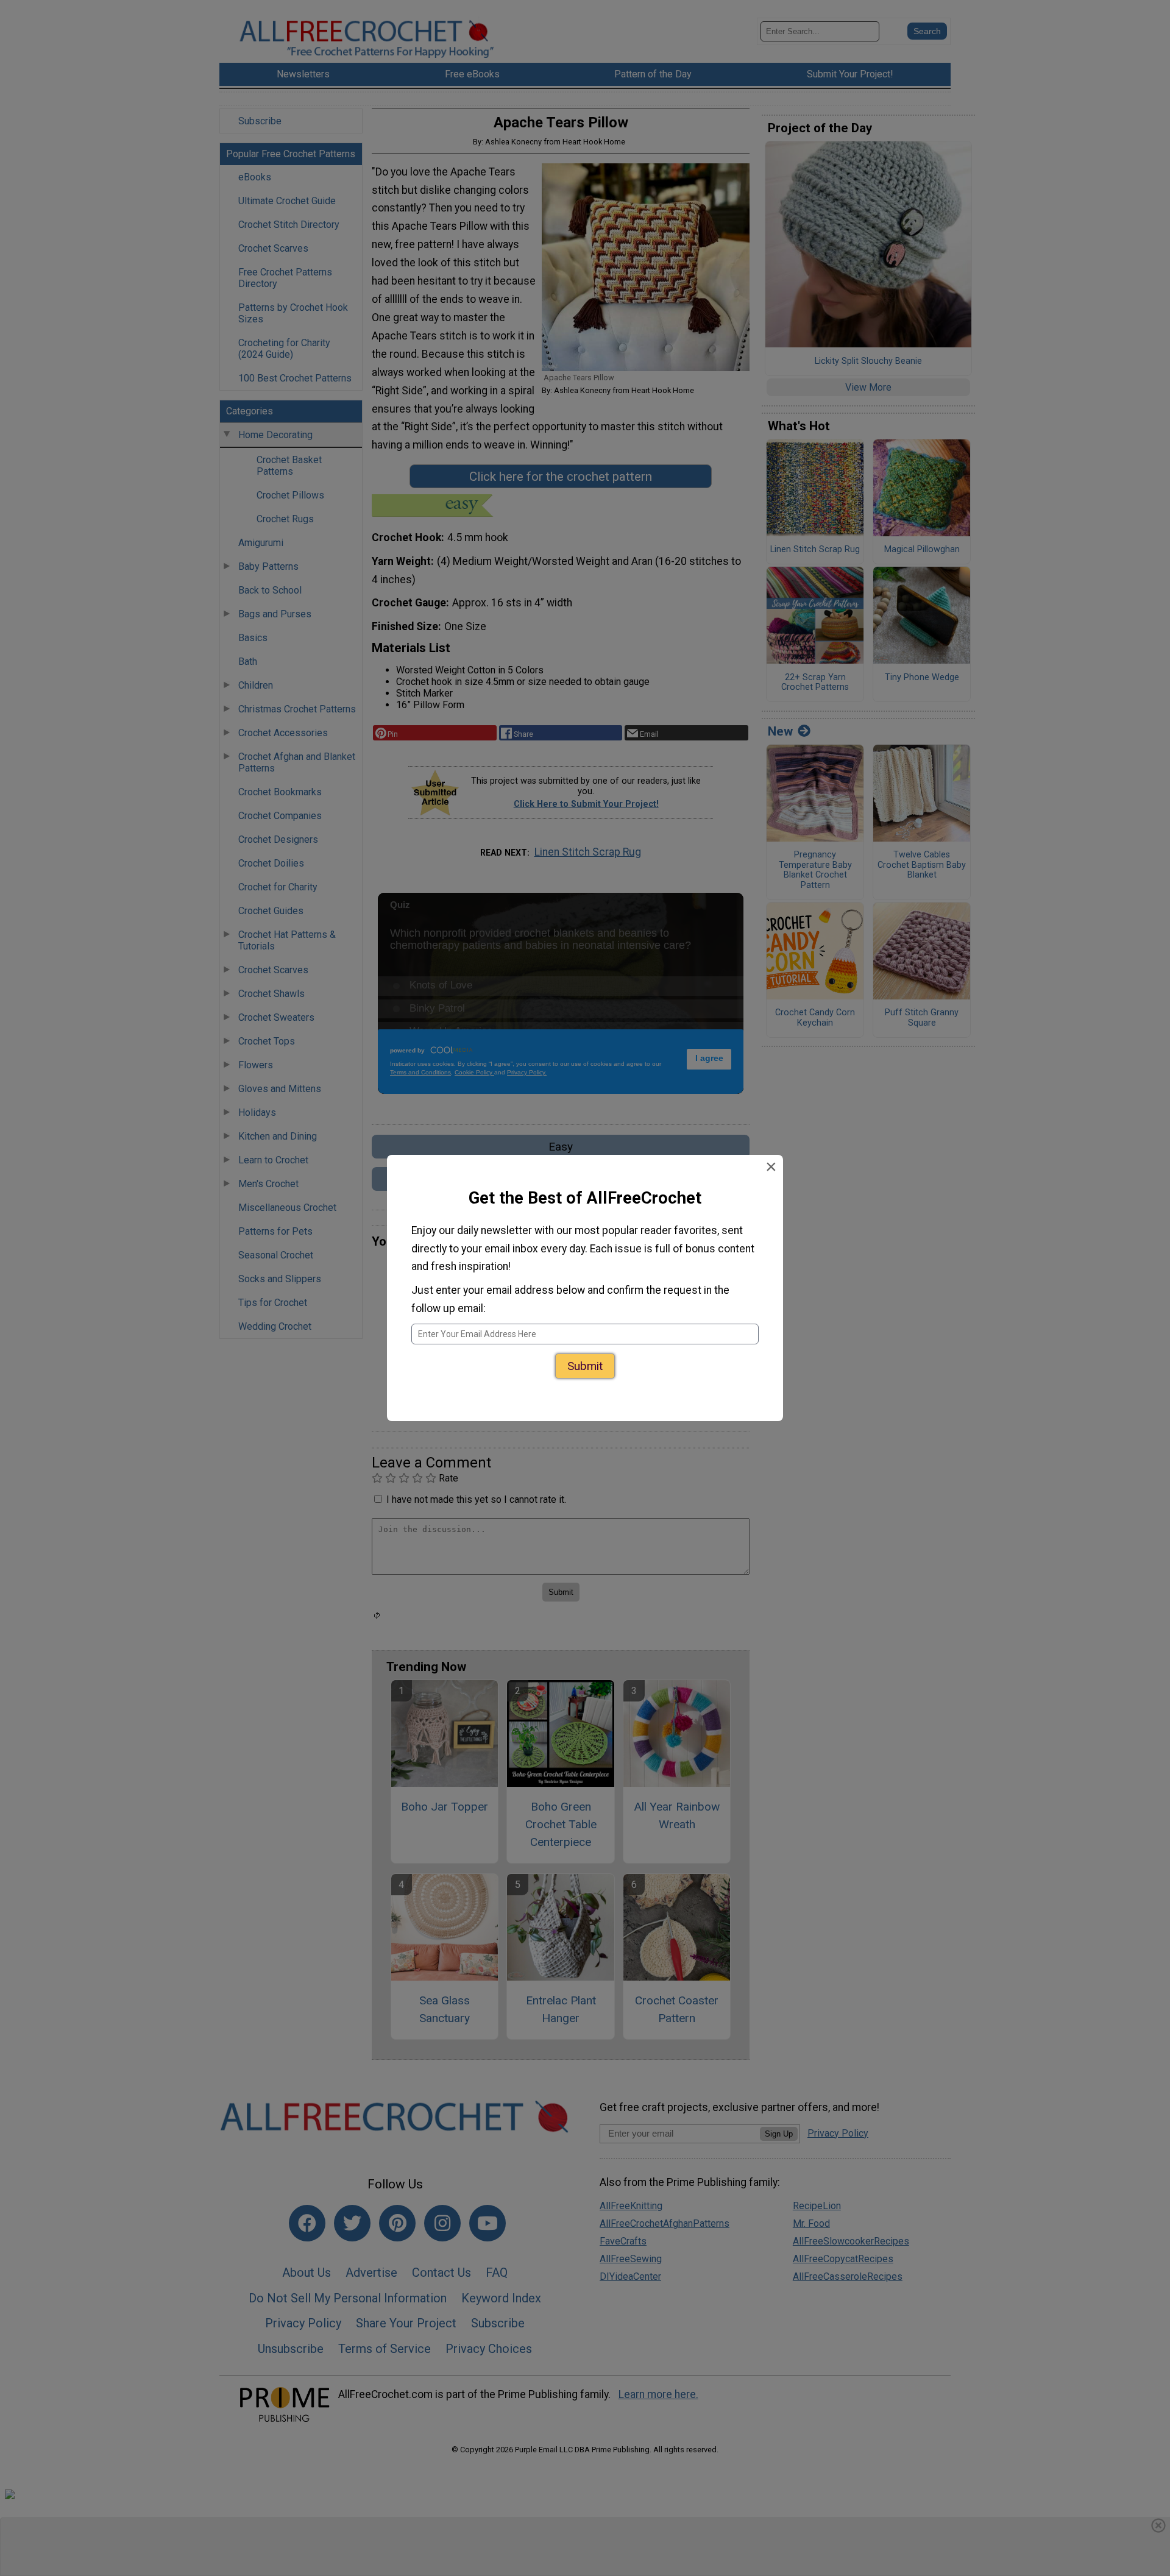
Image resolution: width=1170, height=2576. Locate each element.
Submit (585, 1353)
